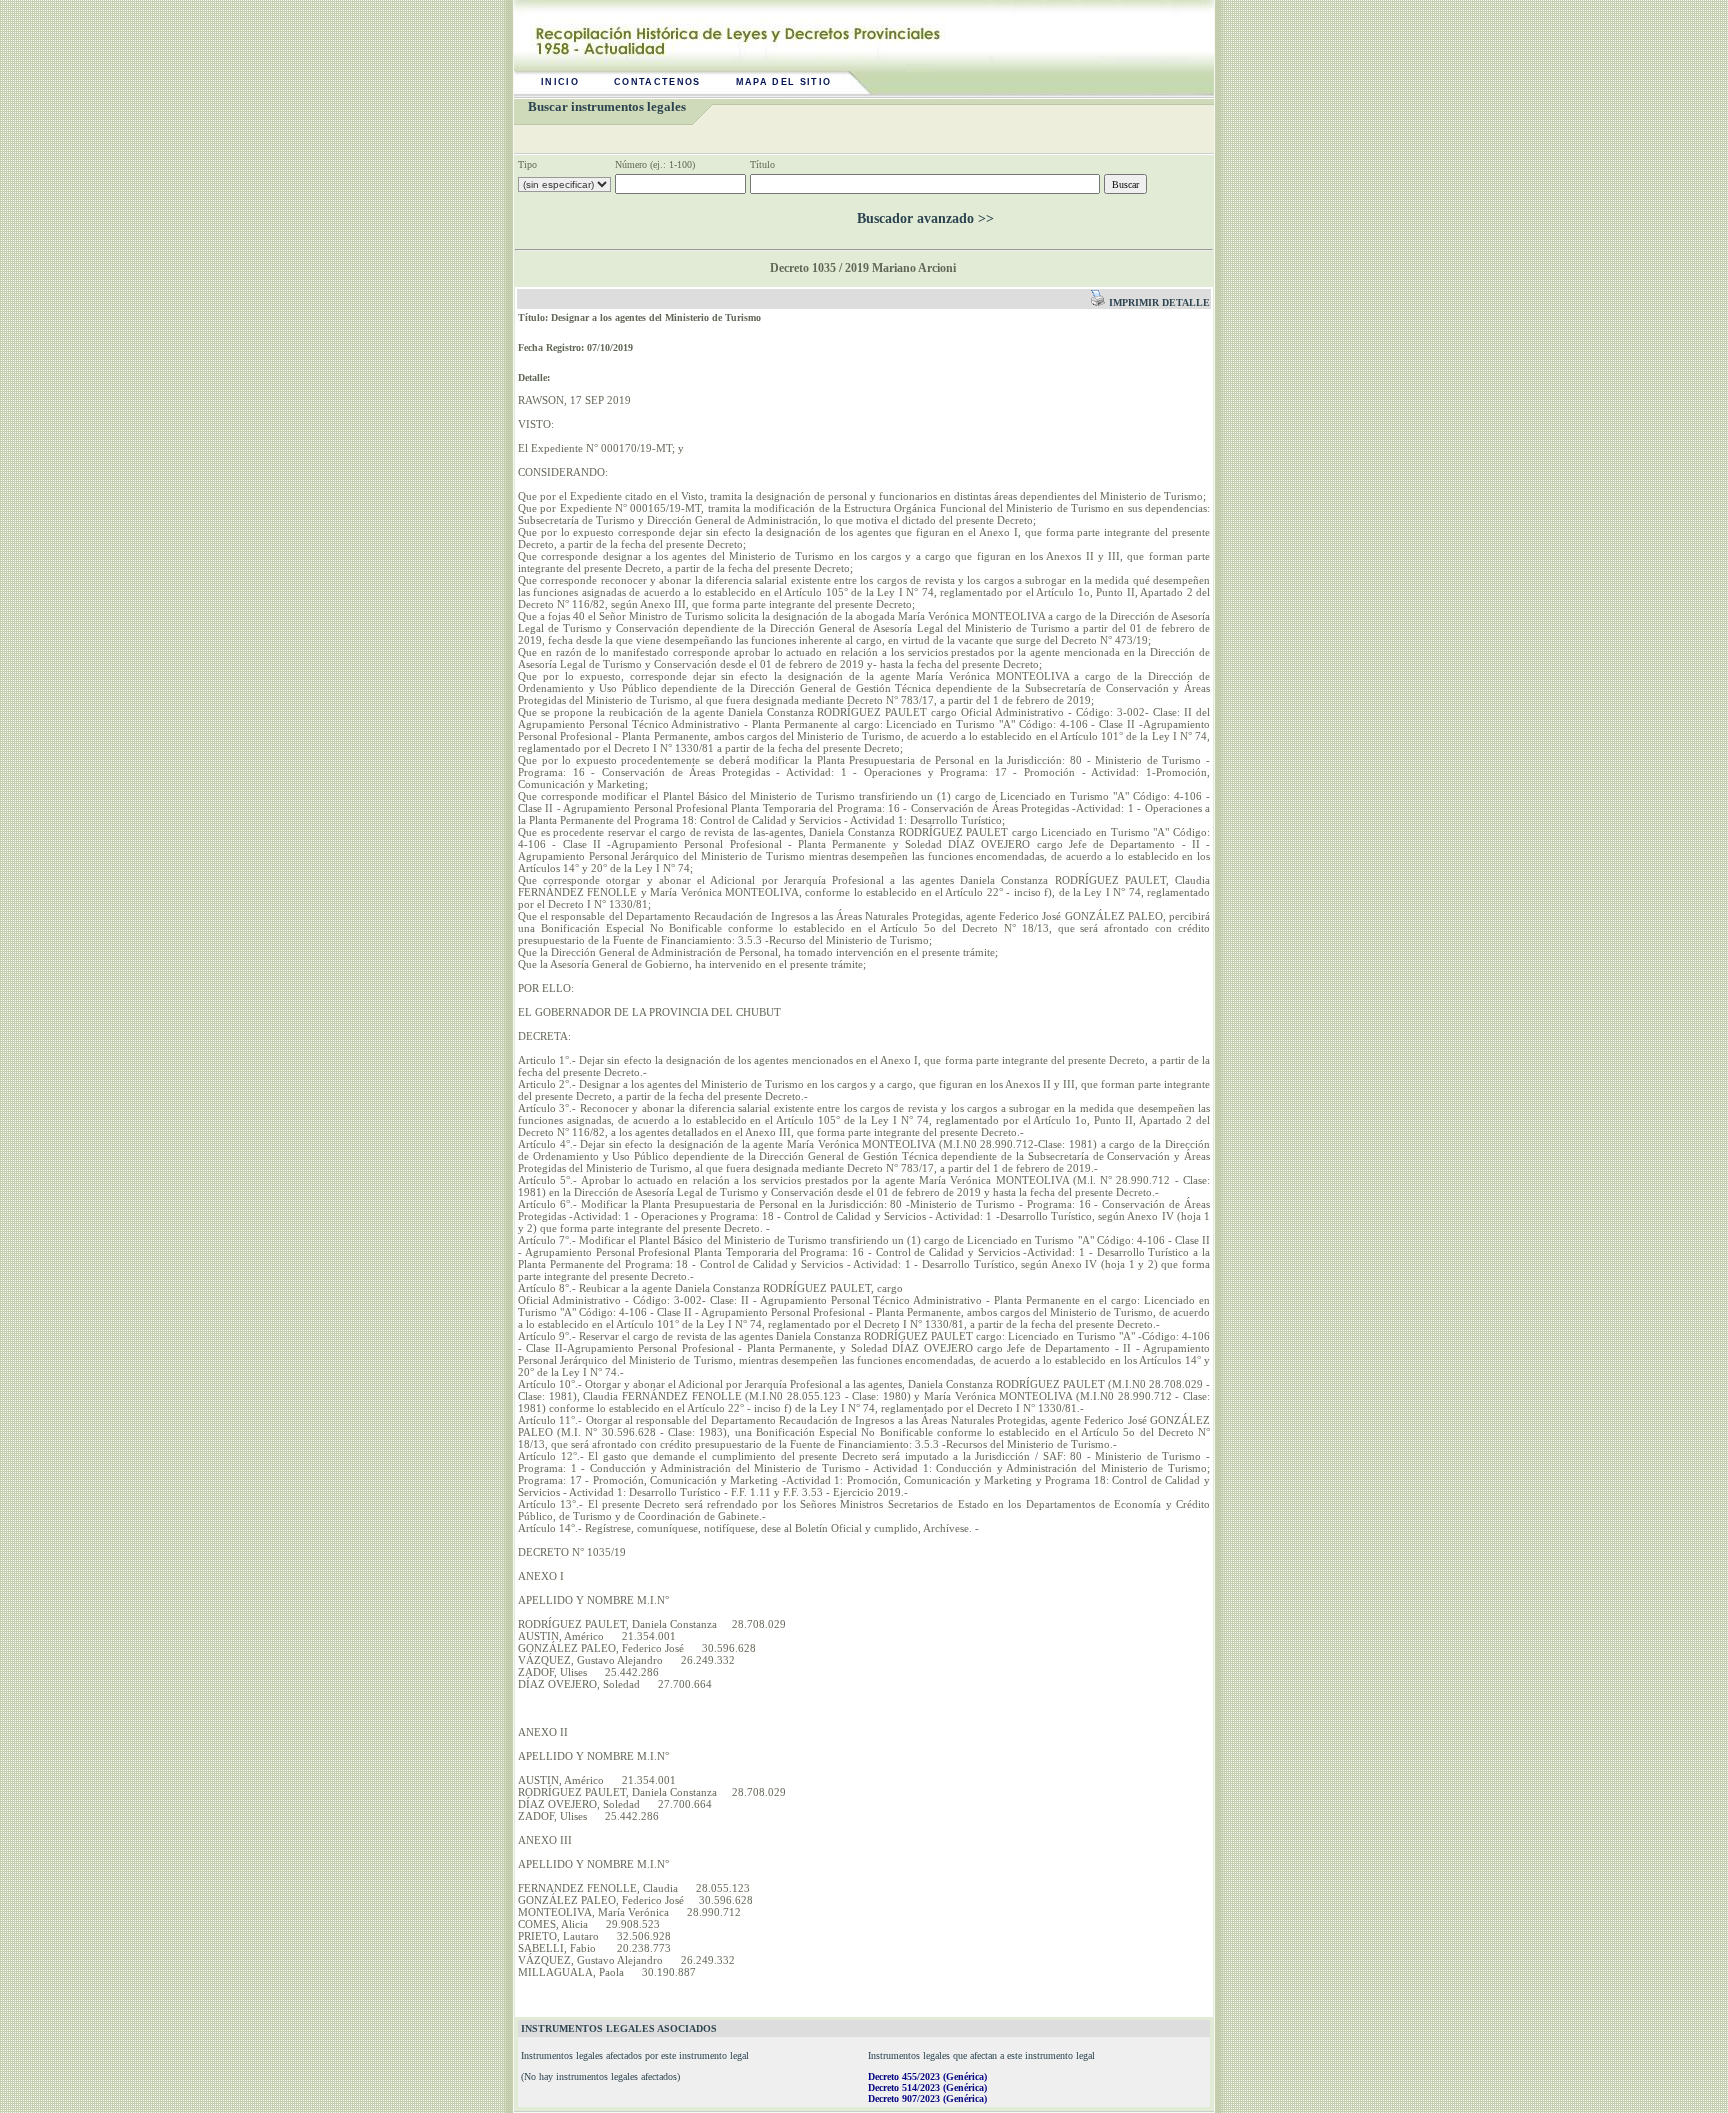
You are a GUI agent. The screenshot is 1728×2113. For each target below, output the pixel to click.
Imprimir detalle (1158, 302)
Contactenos (657, 82)
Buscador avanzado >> (925, 218)
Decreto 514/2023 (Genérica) (927, 2087)
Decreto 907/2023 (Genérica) (927, 2098)
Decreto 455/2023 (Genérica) (927, 2076)
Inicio (560, 82)
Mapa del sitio (784, 82)
